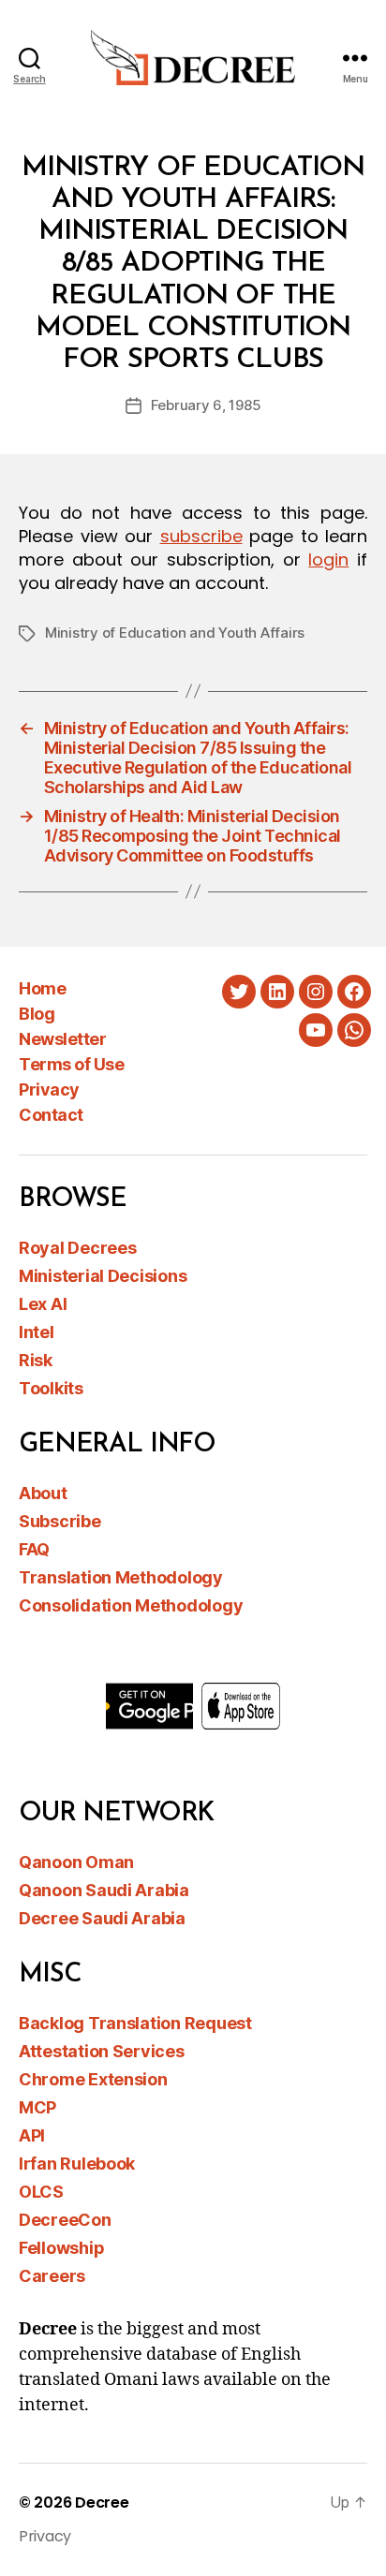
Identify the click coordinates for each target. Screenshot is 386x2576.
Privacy (49, 1089)
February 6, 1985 (206, 405)
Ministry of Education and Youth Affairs (175, 633)
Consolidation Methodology (131, 1605)
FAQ (34, 1549)
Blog (37, 1014)
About (43, 1493)
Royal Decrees (78, 1248)
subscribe (201, 536)
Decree (102, 2502)
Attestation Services (102, 2051)
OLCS (41, 2192)
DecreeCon (65, 2220)
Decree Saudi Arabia (102, 1918)
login (328, 559)
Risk (36, 1360)
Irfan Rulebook (77, 2164)
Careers (52, 2276)
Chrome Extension (93, 2079)
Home (42, 988)
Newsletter (62, 1039)
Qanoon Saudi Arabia (104, 1890)
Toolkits (51, 1388)
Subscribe (60, 1521)
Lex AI (43, 1304)
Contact (51, 1115)
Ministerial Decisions (103, 1276)
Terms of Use (71, 1064)
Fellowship (61, 2248)
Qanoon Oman (76, 1862)
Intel (37, 1332)
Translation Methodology (121, 1577)
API (32, 2135)
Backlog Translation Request (135, 2023)
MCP (37, 2107)
